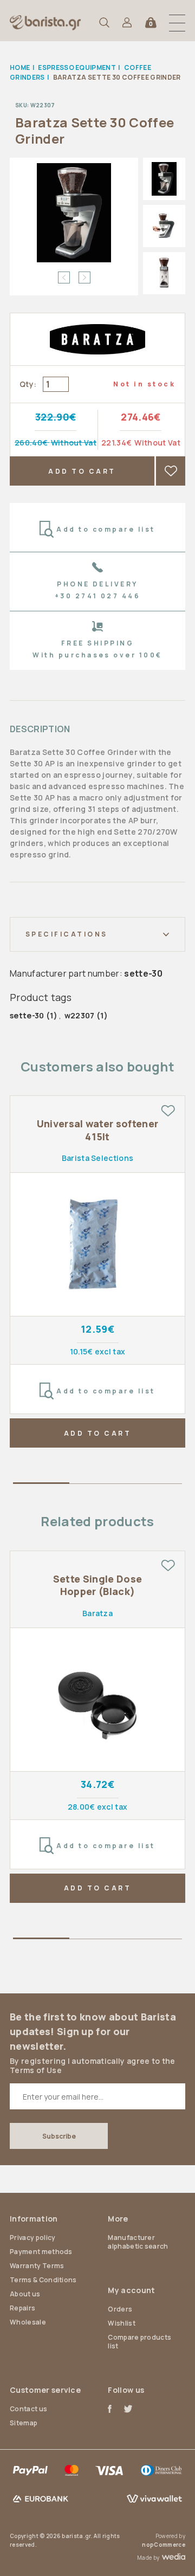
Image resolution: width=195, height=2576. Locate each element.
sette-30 (27, 1015)
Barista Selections (98, 1158)
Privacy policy (32, 2238)
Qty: (28, 384)
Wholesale (28, 2322)
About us (25, 2294)
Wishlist (122, 2323)
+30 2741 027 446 (98, 596)
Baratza (97, 1613)
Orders (120, 2309)
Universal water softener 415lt (98, 1130)
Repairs (22, 2308)
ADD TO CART (82, 471)
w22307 (80, 1015)
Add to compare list (106, 529)
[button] (177, 23)
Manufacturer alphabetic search (138, 2242)
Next (84, 277)
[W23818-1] (97, 1245)
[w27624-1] (97, 1700)
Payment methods (41, 2252)
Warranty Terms (37, 2266)
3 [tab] (154, 1485)
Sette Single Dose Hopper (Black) (97, 1585)
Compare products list (139, 2342)
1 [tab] (41, 1485)
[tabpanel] (97, 1271)
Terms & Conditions (43, 2280)
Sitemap (24, 2423)
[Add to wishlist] (168, 1111)
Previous (64, 277)
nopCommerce (164, 2545)
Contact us (28, 2409)
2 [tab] (97, 1485)
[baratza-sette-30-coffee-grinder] (74, 213)
